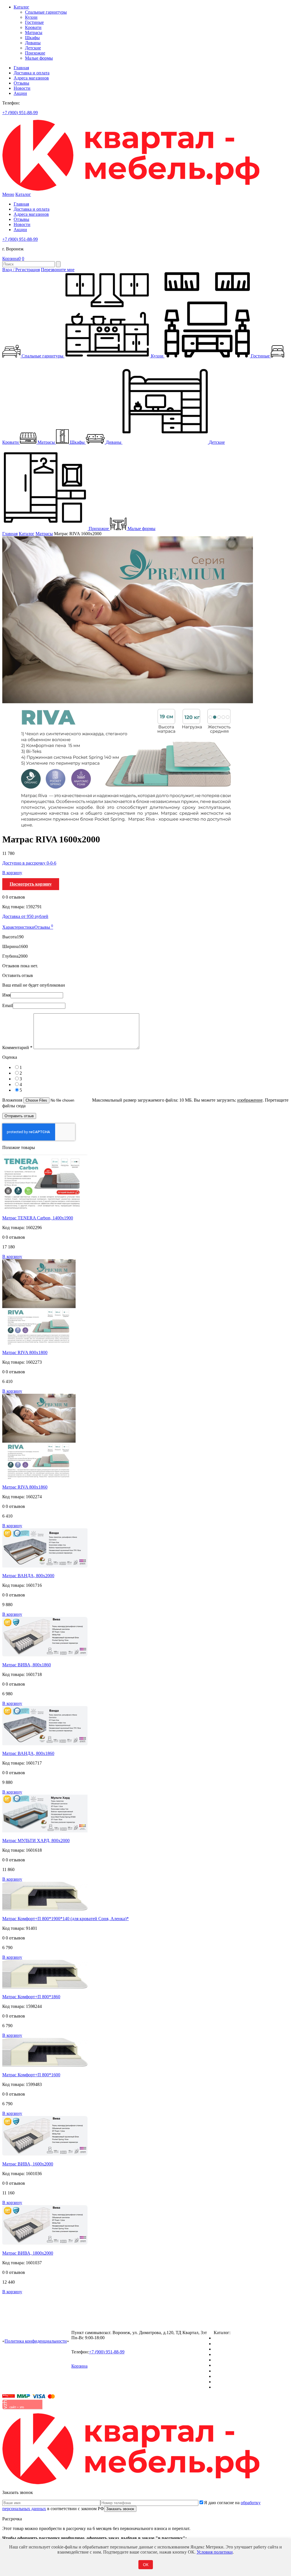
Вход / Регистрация (21, 270)
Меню (8, 194)
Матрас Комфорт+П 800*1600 (31, 2075)
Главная (21, 68)
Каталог (21, 7)
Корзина (12, 259)
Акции (20, 93)
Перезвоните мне (58, 270)
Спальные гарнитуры (46, 12)
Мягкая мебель (228, 2371)
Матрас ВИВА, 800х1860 (27, 1665)
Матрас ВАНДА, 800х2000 (28, 1576)
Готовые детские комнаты (239, 2376)
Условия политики (215, 2552)
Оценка (10, 1057)
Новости (22, 88)
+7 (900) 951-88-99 (20, 113)
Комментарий (17, 1048)
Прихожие (35, 53)
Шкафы (32, 38)
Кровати (33, 27)
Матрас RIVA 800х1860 (25, 1487)
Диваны (33, 43)
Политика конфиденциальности (36, 2341)
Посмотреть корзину (31, 884)
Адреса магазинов (31, 78)
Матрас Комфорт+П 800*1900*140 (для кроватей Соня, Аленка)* (66, 1919)
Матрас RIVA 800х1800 (25, 1352)
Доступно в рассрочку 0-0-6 (29, 863)
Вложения (13, 1100)
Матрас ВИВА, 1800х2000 (28, 2253)
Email (8, 1006)
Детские (33, 48)
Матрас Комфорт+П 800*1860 (31, 1997)
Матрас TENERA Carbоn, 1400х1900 (38, 1218)
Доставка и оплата (32, 73)
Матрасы (34, 33)
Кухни (31, 17)
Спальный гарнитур (233, 2338)
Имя (6, 995)
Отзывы (21, 83)
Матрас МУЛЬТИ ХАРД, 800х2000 (36, 1841)
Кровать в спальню (232, 2354)
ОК (146, 2565)
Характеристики (18, 927)
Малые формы (39, 58)
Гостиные (34, 22)
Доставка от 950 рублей (25, 916)
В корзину (12, 873)
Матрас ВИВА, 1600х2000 (28, 2164)
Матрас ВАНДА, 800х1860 (28, 1753)
